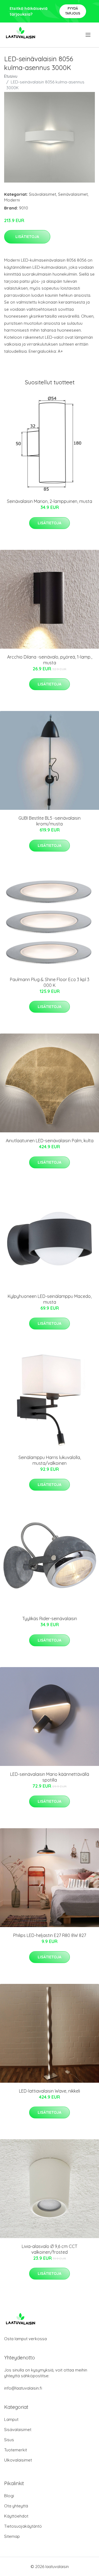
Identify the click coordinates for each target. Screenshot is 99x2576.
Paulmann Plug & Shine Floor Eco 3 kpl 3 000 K (50, 982)
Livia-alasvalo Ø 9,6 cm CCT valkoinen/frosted (50, 2249)
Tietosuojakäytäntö (23, 2526)
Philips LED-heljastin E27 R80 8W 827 (50, 1935)
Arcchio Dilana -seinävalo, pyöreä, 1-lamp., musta (50, 660)
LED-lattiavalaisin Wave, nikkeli (50, 2091)
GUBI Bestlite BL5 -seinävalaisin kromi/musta (50, 821)
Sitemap (12, 2536)
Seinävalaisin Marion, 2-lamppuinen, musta (50, 501)
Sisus (9, 2440)
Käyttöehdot (16, 2516)
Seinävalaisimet (73, 194)
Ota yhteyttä (16, 2506)
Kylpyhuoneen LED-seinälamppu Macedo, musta (50, 1299)
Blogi (9, 2496)
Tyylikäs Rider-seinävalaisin (50, 1619)
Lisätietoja (27, 237)
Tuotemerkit (16, 2450)
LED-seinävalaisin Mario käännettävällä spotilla (50, 1777)
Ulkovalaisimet (18, 2460)
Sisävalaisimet (42, 194)
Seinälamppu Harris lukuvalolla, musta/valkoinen (50, 1460)
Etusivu (11, 76)
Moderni (12, 200)
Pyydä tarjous (73, 11)
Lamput (11, 2419)
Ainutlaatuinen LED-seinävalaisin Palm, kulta (50, 1141)
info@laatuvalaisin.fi (23, 2388)
